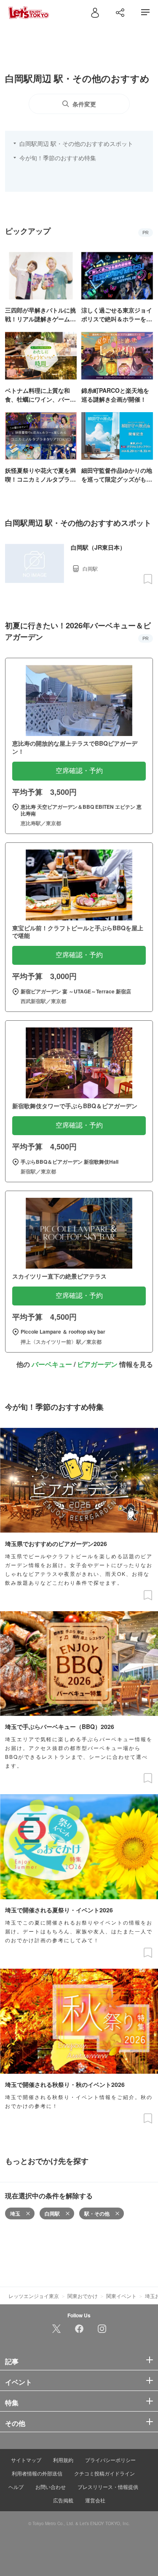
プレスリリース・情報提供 (108, 2487)
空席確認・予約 (79, 771)
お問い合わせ (51, 2487)
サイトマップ (26, 2460)
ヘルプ (16, 2487)
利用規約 (63, 2460)
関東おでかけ (83, 2296)
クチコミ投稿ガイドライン (104, 2473)
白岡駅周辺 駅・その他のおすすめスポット (76, 143)
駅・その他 (97, 2213)
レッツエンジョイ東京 (34, 2296)
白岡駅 (52, 2213)
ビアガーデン (97, 1364)
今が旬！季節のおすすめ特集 (58, 158)
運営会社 (95, 2500)
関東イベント (121, 2296)
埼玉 (15, 2213)
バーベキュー (52, 1364)
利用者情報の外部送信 (37, 2473)
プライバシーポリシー (110, 2460)
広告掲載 (63, 2500)
